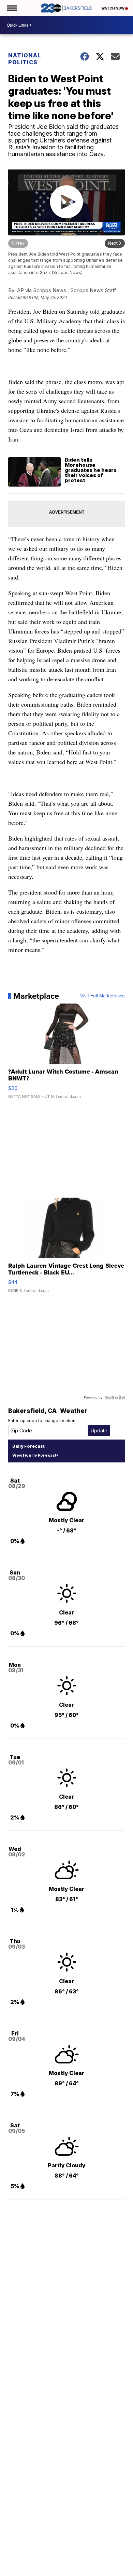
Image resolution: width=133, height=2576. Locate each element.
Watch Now (113, 8)
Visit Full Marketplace (102, 996)
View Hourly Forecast (34, 1455)
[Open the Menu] (11, 8)
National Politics (25, 59)
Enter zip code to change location (42, 1421)
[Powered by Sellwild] (115, 1398)
